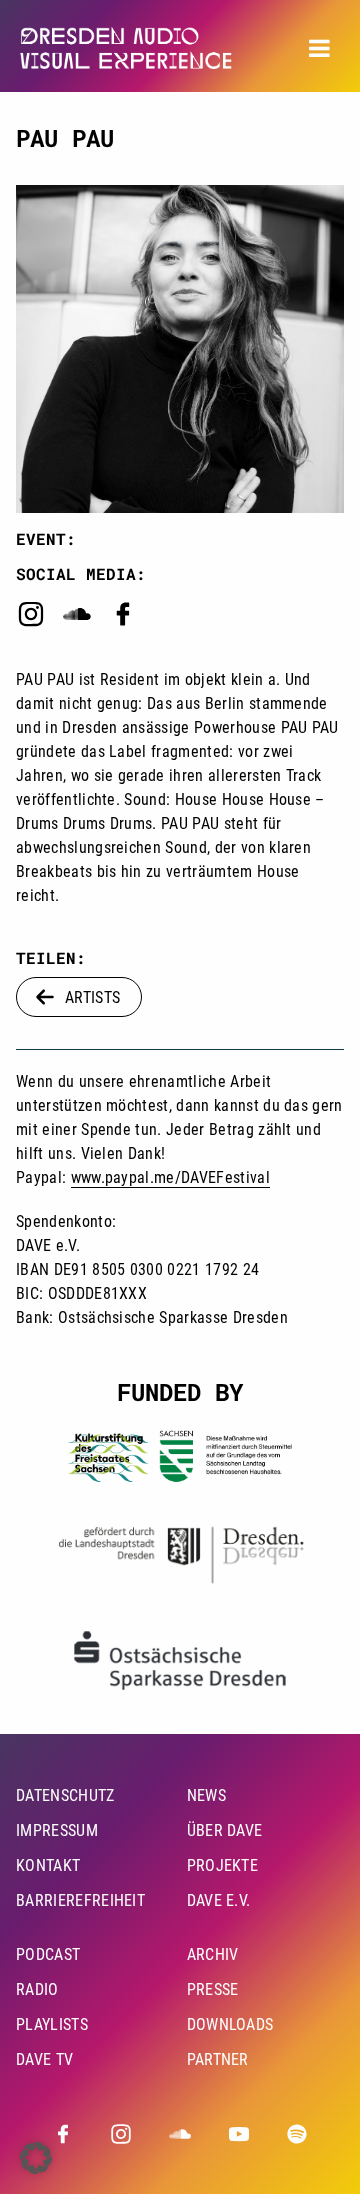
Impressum (57, 1830)
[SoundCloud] (77, 623)
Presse (213, 1989)
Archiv (213, 1954)
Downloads (230, 2024)
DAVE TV (44, 2059)
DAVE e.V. (219, 1900)
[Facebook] (123, 623)
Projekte (223, 1865)
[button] (36, 2158)
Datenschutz (65, 1795)
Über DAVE (225, 1830)
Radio (37, 1989)
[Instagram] (31, 623)
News (206, 1795)
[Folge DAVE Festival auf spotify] (297, 2134)
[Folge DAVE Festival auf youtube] (239, 2134)
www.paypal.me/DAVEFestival (170, 1177)
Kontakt (48, 1865)
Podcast (48, 1954)
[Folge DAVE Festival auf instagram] (121, 2134)
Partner (218, 2059)
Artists (92, 996)
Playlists (52, 2024)
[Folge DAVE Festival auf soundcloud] (180, 2134)
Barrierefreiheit (80, 1900)
